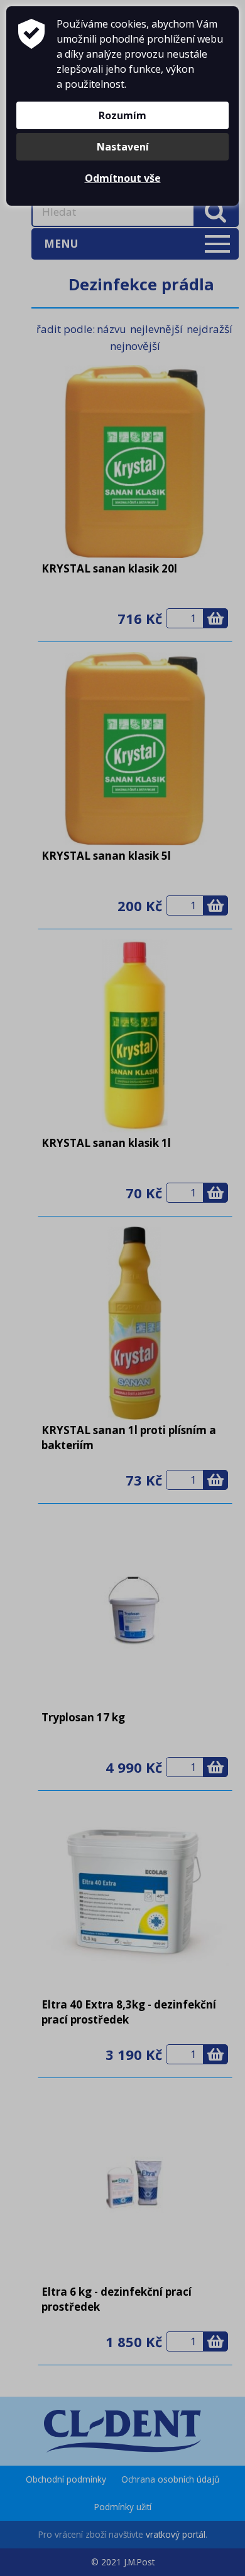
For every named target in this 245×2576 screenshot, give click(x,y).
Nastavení (123, 147)
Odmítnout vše (123, 178)
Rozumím (122, 115)
